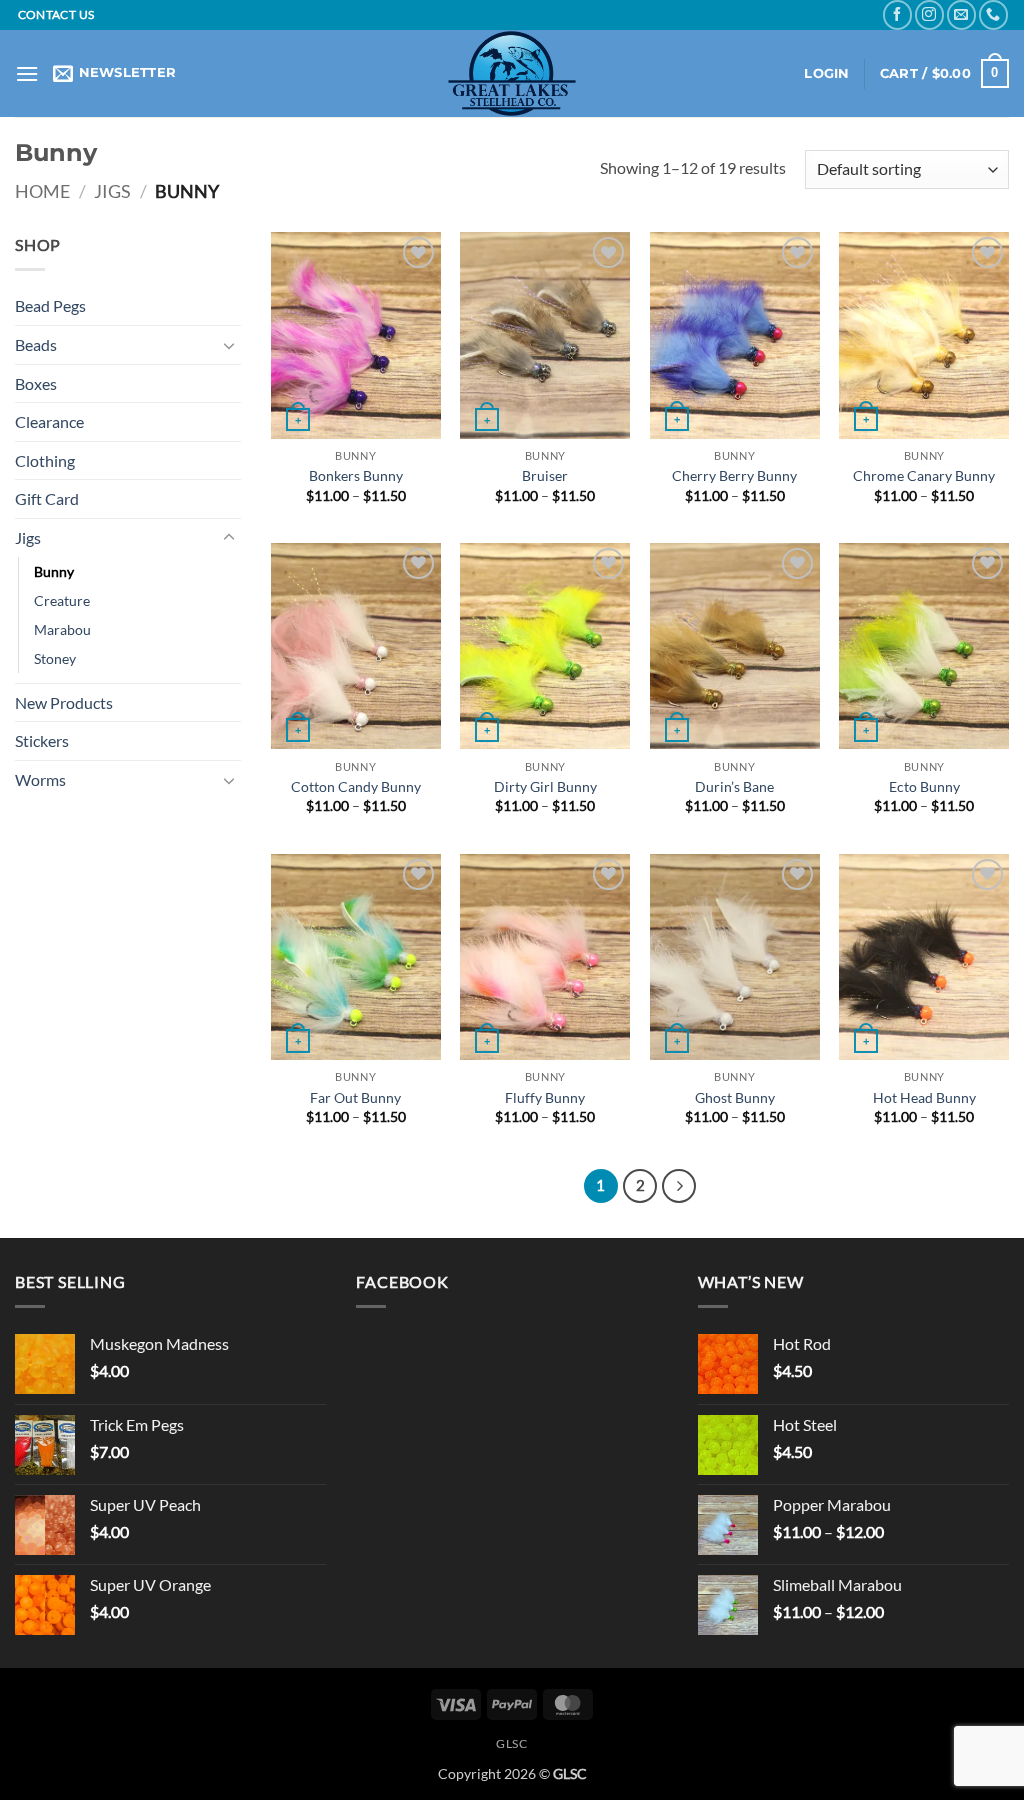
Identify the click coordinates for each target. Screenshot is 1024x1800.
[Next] (679, 1186)
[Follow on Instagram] (929, 14)
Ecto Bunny (924, 786)
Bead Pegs (50, 305)
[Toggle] (229, 345)
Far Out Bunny (355, 1097)
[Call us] (993, 14)
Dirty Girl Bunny (545, 786)
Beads (36, 344)
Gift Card (47, 498)
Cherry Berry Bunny (734, 475)
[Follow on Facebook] (897, 14)
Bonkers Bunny (356, 475)
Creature (62, 600)
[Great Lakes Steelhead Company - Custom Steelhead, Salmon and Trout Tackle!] (512, 73)
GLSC (511, 1743)
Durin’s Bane (734, 786)
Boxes (36, 383)
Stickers (42, 740)
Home (42, 191)
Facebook (402, 1281)
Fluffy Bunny (545, 1097)
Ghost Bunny (735, 1097)
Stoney (55, 658)
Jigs (112, 191)
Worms (40, 779)
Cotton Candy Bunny (356, 786)
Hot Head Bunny (924, 1097)
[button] (27, 73)
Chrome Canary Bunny (924, 475)
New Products (64, 702)
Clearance (49, 421)
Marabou (62, 629)
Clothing (45, 460)
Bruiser (545, 475)
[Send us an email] (961, 14)
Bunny (54, 571)
